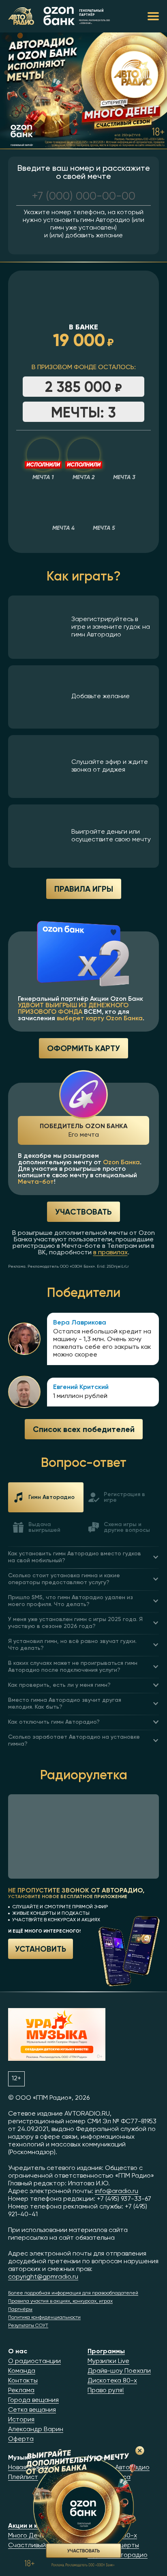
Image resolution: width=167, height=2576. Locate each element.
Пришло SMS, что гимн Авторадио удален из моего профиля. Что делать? (71, 1601)
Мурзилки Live (108, 2361)
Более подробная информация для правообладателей (73, 2293)
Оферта (21, 2439)
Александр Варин (36, 2430)
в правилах (110, 1253)
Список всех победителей (84, 1429)
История (21, 2420)
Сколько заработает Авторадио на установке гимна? (74, 1741)
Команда (22, 2371)
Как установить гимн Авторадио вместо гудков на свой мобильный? (75, 1557)
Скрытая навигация (153, 16)
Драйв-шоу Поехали (119, 2371)
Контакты (23, 2381)
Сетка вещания (32, 2410)
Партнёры (20, 2309)
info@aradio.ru (117, 2191)
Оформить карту (83, 1048)
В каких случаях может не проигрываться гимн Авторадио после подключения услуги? (73, 1667)
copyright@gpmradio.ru (43, 2277)
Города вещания (33, 2400)
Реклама (21, 2391)
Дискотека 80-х (112, 2381)
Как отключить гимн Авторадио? (54, 1722)
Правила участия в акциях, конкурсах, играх (60, 2301)
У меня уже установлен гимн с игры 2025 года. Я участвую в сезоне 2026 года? (75, 1623)
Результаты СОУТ (28, 2326)
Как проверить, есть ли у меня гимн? (59, 1685)
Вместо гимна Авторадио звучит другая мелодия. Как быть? (65, 1704)
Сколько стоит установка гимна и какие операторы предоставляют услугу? (64, 1579)
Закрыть (140, 2451)
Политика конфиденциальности (44, 2318)
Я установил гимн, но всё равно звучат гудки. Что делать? (72, 1645)
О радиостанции (34, 2361)
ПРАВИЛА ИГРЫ (84, 889)
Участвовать (83, 1212)
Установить (41, 1948)
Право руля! (106, 2391)
